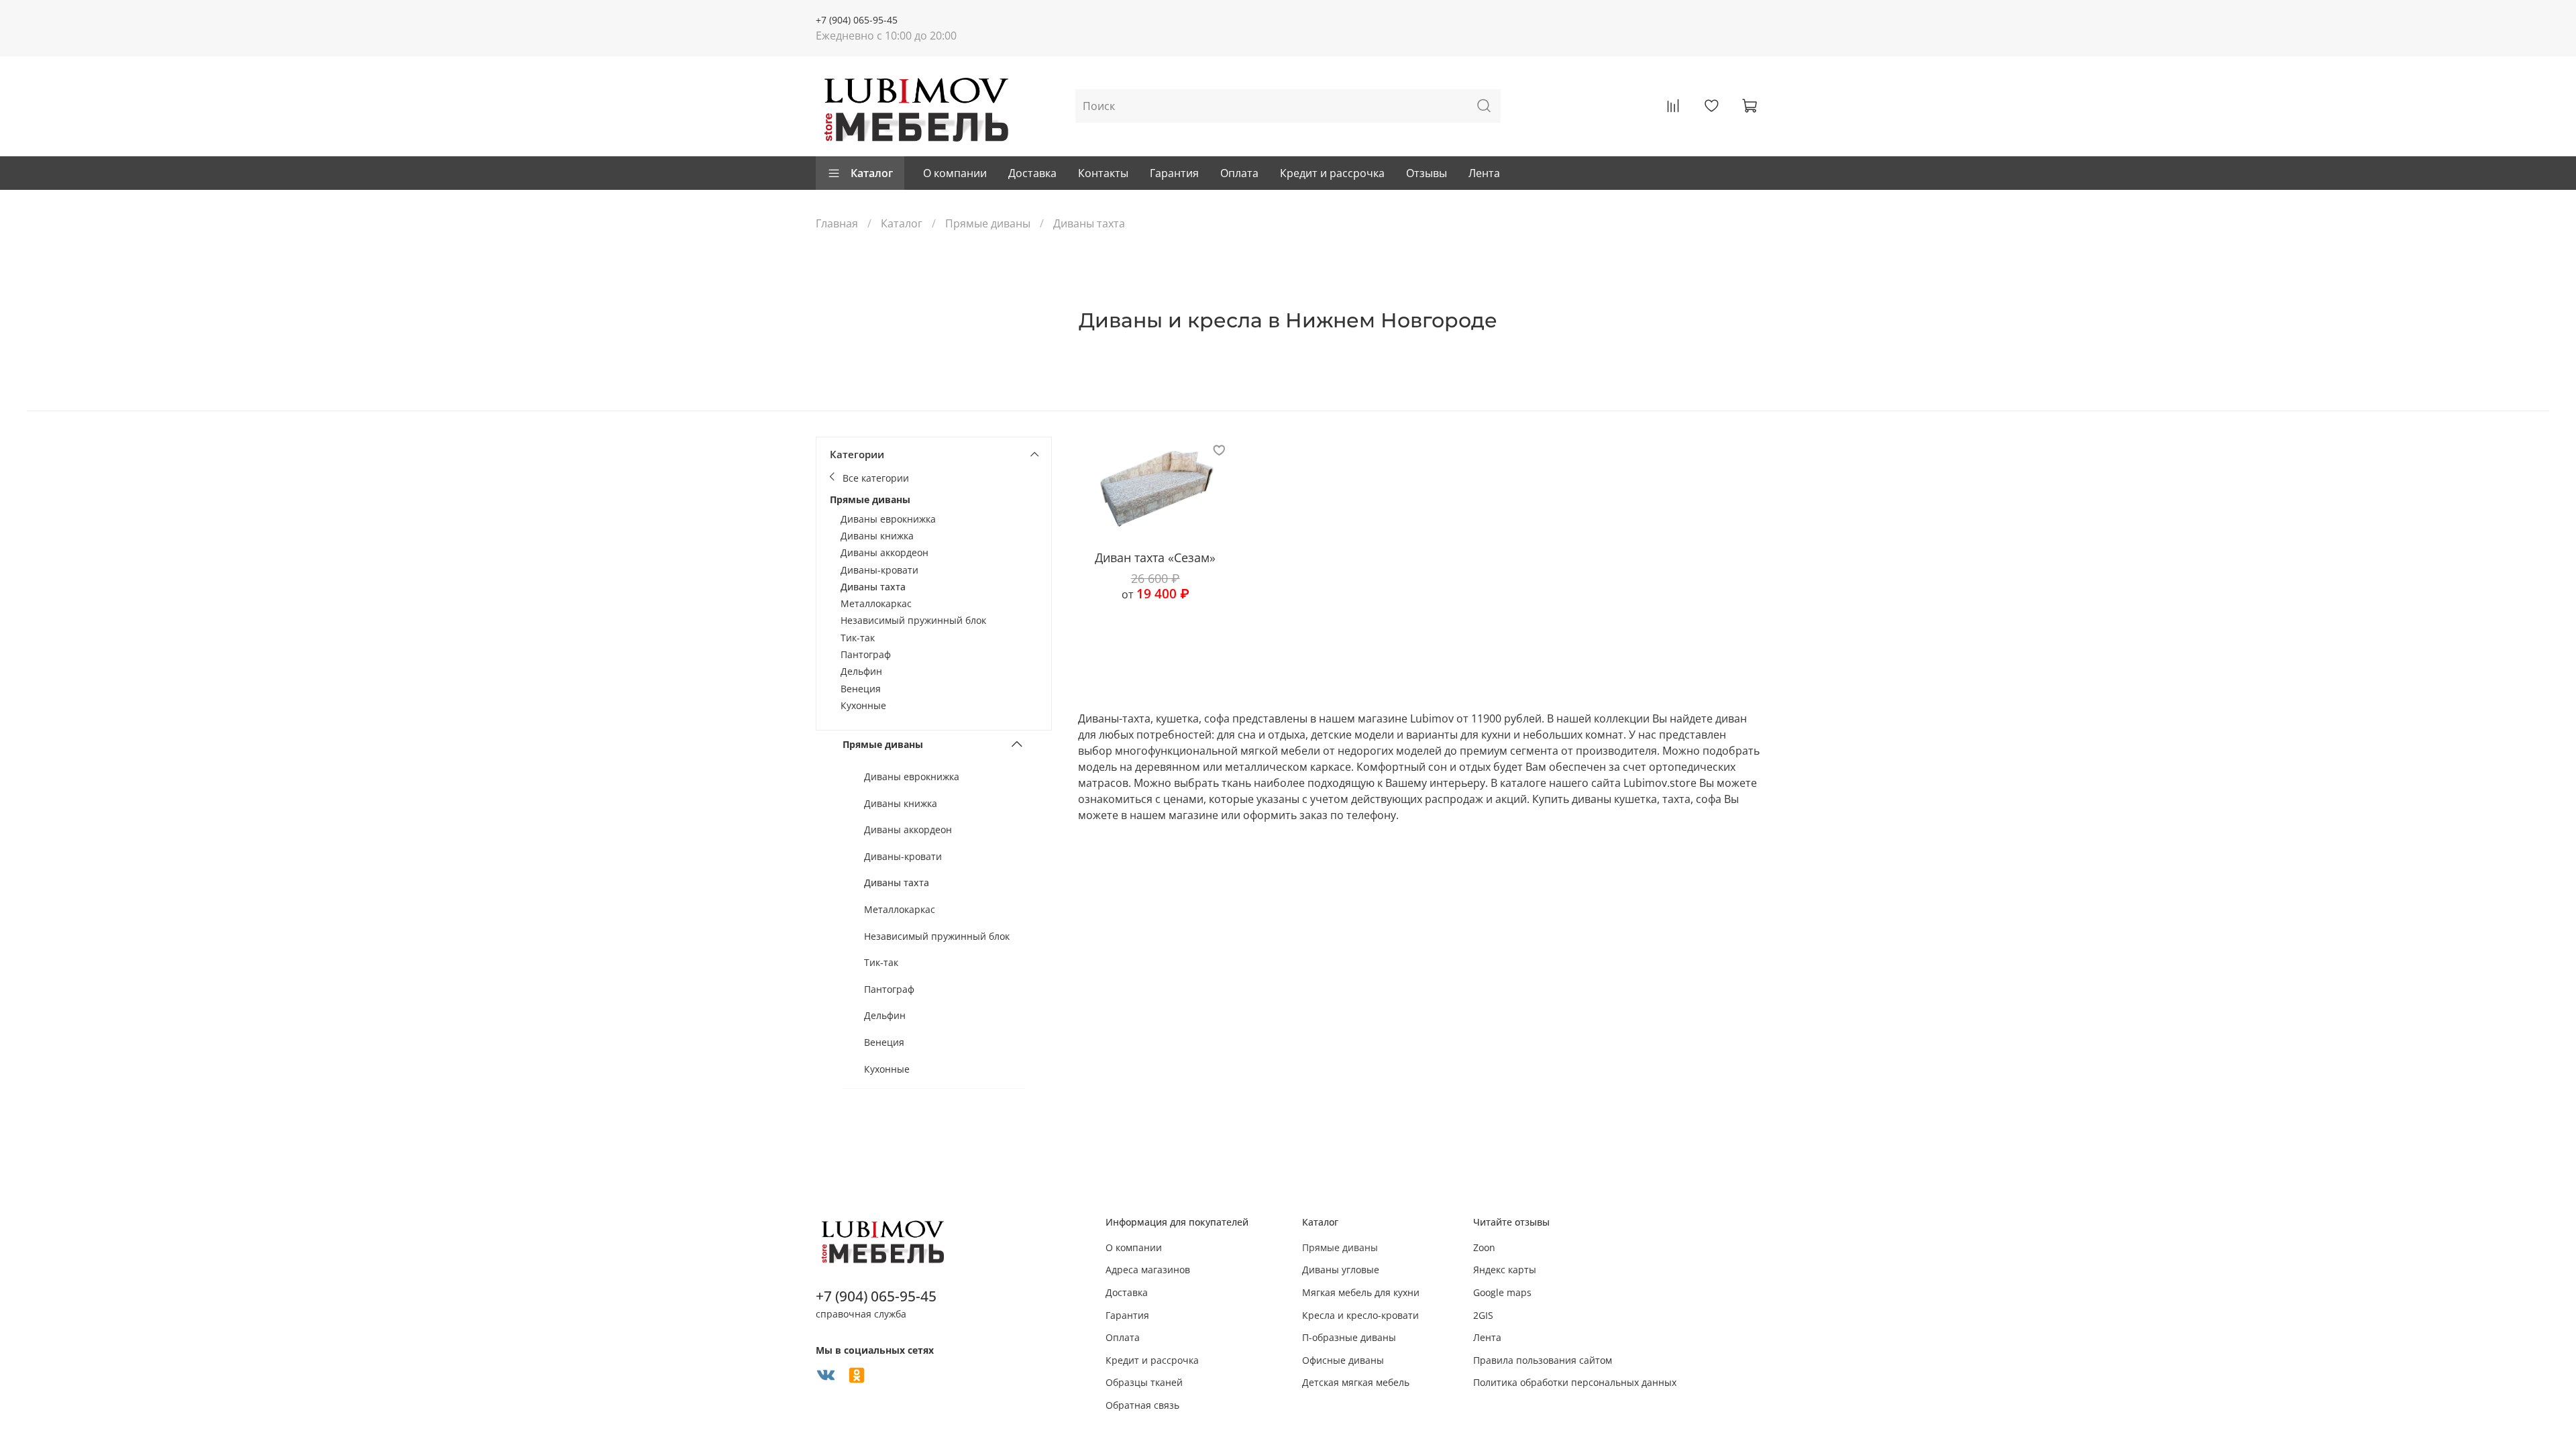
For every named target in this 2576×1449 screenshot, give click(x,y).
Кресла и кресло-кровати (1360, 1315)
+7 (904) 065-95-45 (857, 20)
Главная (837, 223)
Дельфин (861, 671)
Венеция (861, 689)
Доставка (1032, 173)
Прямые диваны (988, 223)
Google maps (1502, 1292)
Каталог (872, 173)
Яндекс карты (1505, 1270)
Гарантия (1174, 173)
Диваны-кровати (879, 570)
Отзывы (1427, 173)
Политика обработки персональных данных (1575, 1382)
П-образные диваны (1349, 1337)
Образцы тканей (1144, 1382)
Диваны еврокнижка (888, 519)
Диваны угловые (1341, 1270)
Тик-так (858, 638)
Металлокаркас (876, 603)
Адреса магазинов (1148, 1270)
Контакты (1103, 173)
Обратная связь (1142, 1405)
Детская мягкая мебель (1356, 1382)
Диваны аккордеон (884, 552)
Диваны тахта (873, 587)
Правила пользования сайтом (1543, 1360)
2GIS (1483, 1315)
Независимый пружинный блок (913, 620)
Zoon (1484, 1247)
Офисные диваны (1343, 1360)
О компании (955, 173)
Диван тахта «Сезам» (1155, 557)
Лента (1484, 173)
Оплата (1239, 173)
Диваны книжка (877, 536)
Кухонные (863, 705)
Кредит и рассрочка (1332, 173)
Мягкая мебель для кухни (1361, 1292)
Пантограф (866, 654)
